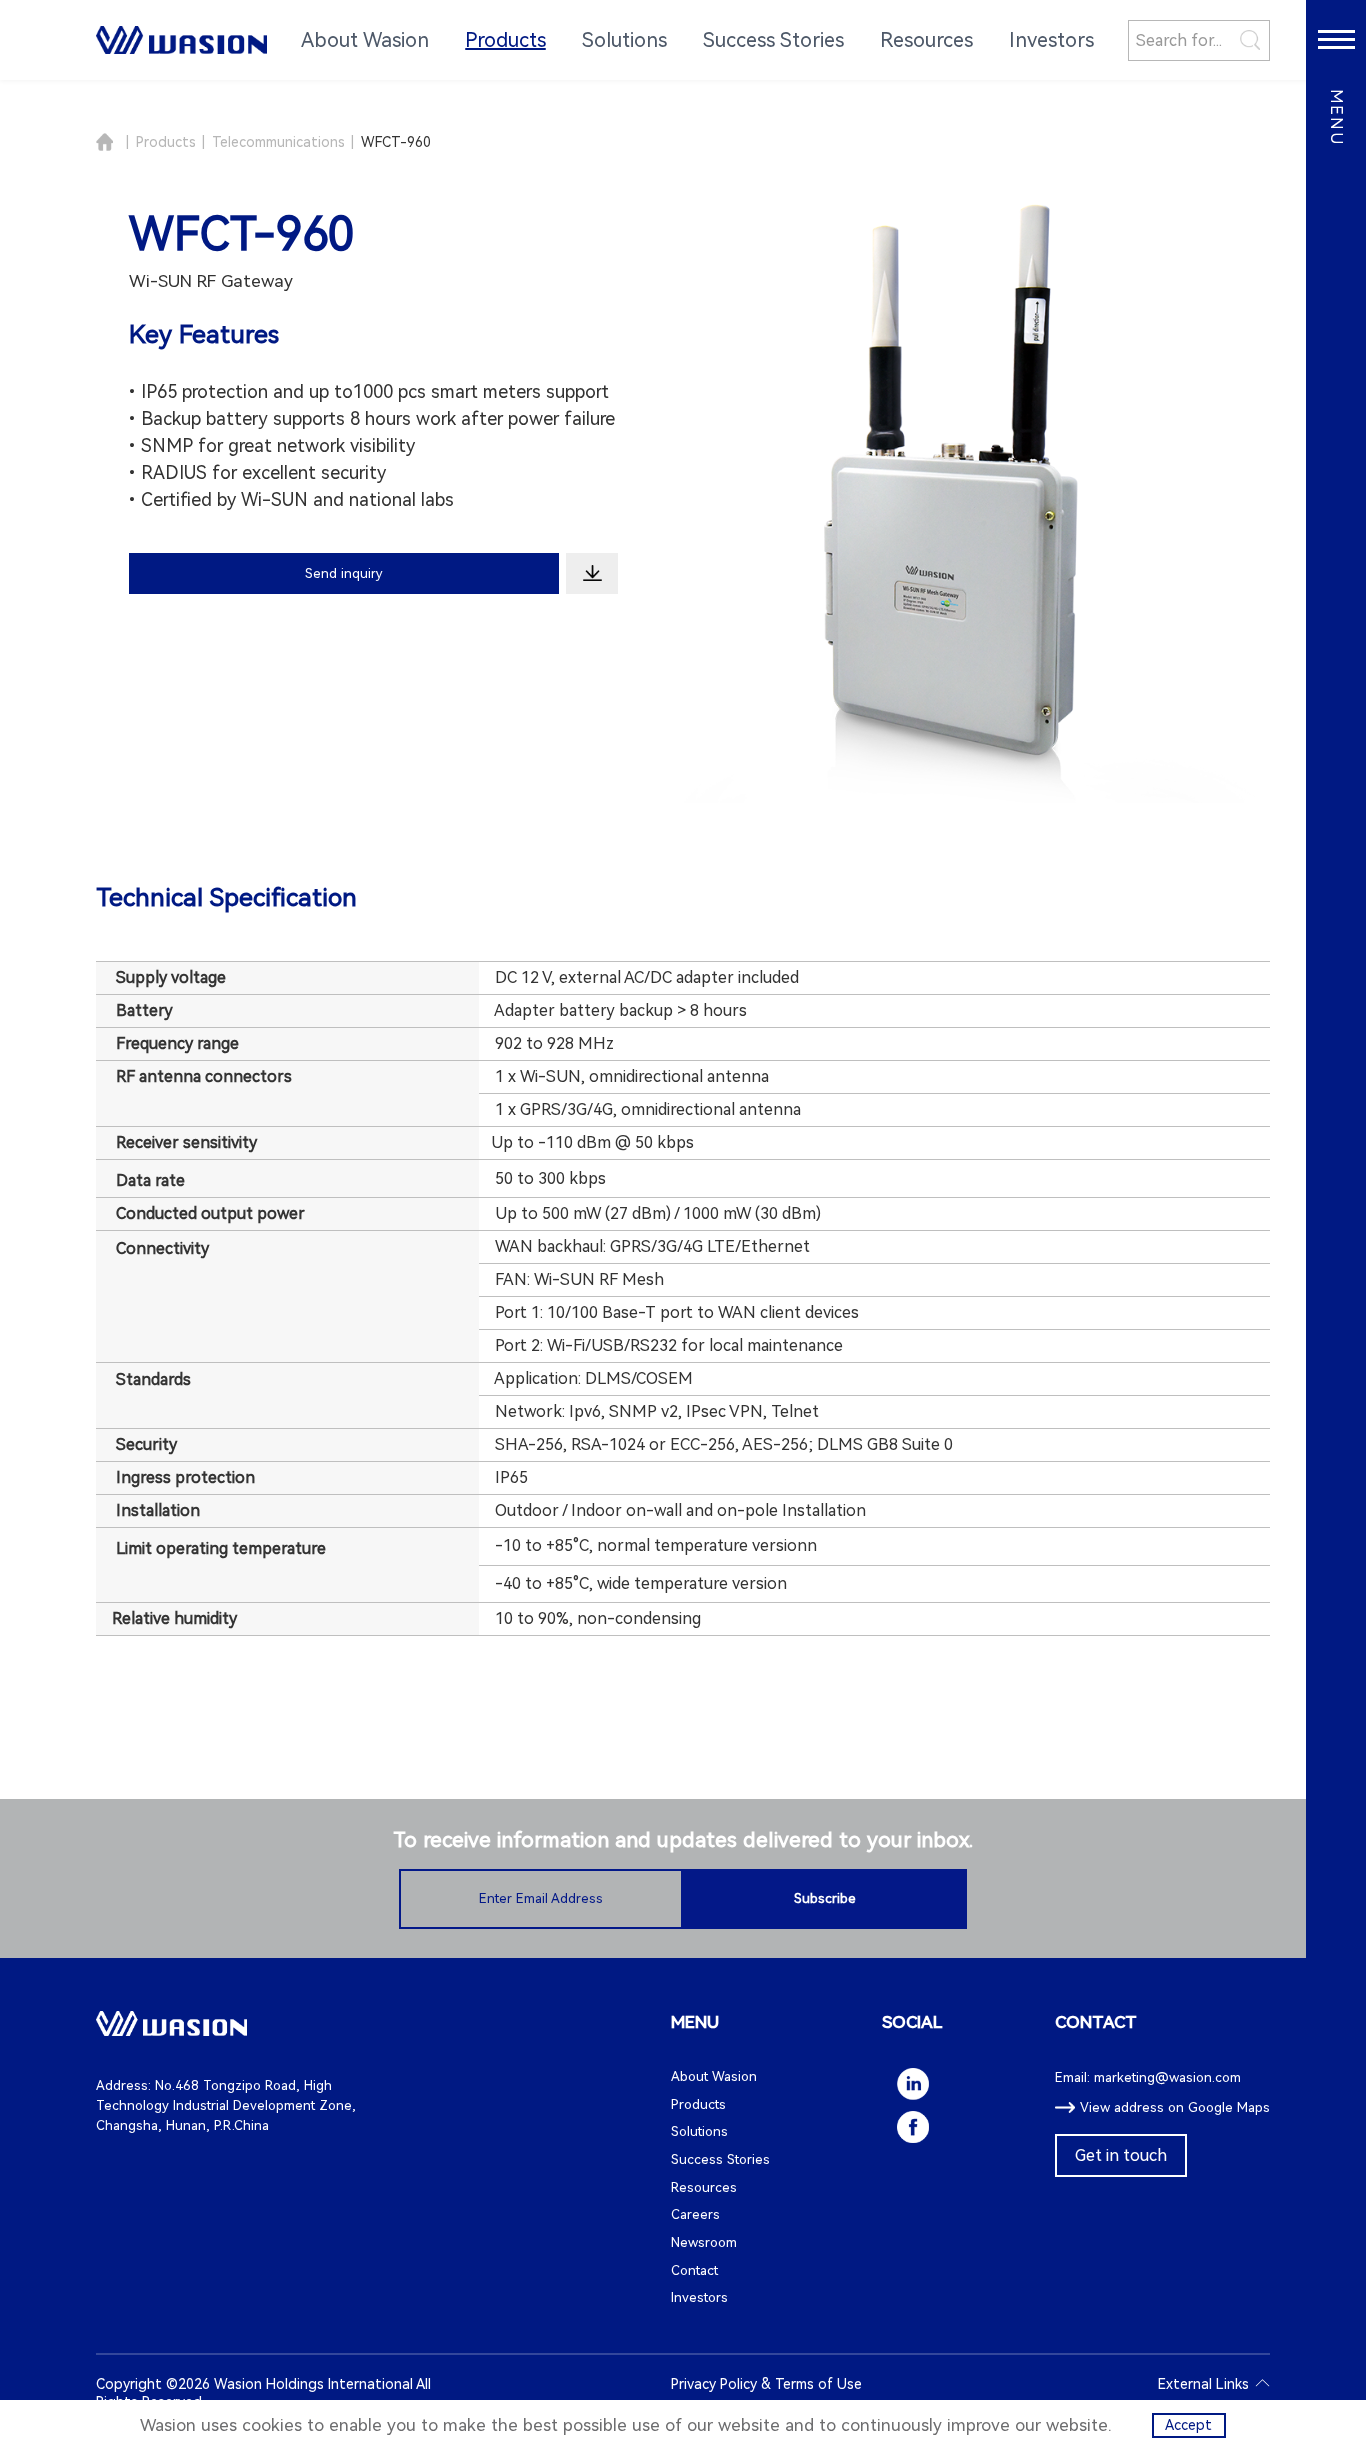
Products (166, 142)
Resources (704, 2187)
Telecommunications (278, 142)
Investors (699, 2297)
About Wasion (714, 2076)
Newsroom (704, 2242)
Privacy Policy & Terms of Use (766, 2384)
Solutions (699, 2131)
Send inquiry (344, 573)
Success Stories (720, 2159)
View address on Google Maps (1175, 2107)
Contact (694, 2270)
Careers (695, 2214)
